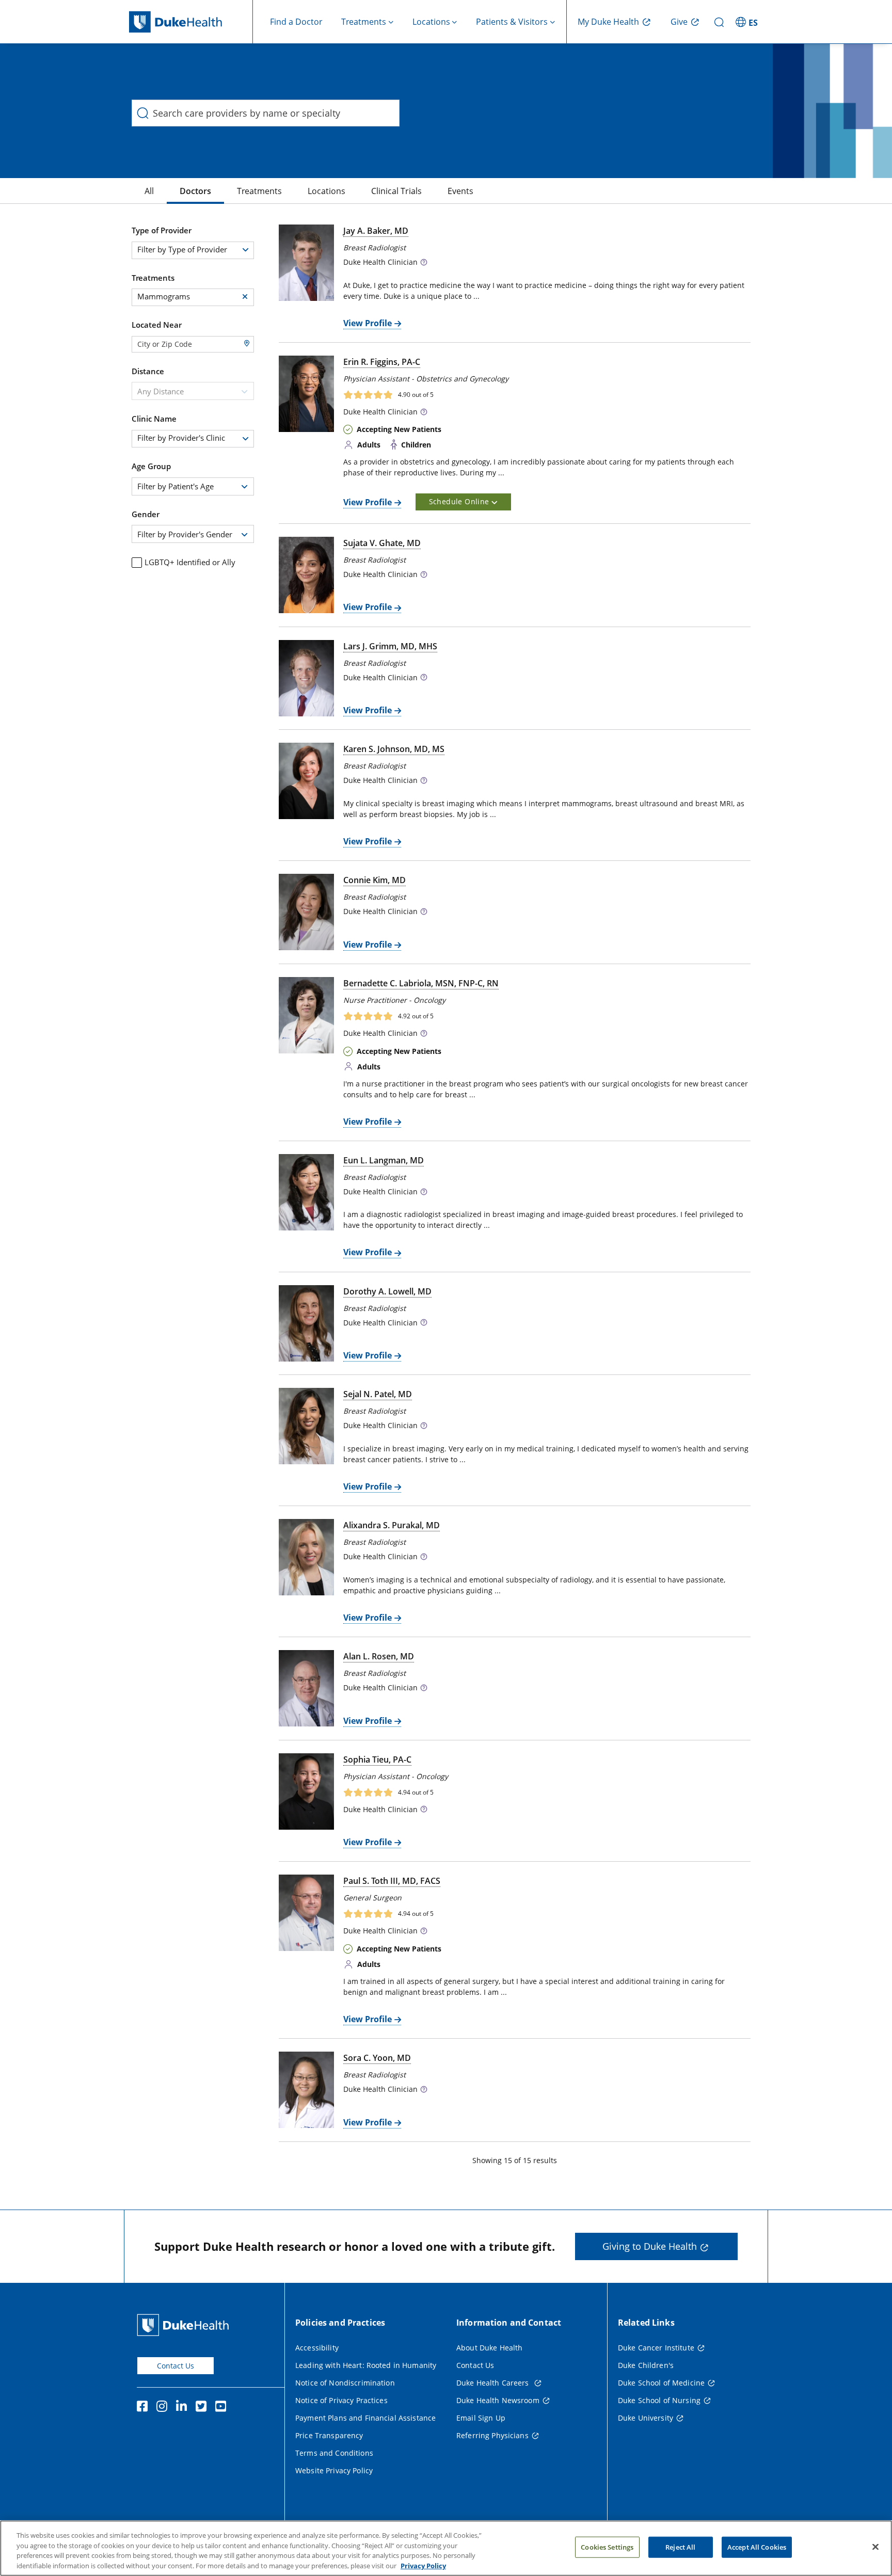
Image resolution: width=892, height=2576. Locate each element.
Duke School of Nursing (659, 2400)
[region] (446, 2548)
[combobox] (193, 391)
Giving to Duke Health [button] (650, 2246)
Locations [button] (431, 22)
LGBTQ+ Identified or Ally (190, 562)
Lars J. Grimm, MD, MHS (390, 646)
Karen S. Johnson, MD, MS (394, 749)
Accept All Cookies (757, 2547)
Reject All (680, 2547)
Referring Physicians (492, 2435)
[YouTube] (223, 2408)
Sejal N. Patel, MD (378, 1394)
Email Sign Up (481, 2418)
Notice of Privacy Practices (341, 2400)
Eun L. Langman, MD (384, 1160)
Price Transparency (329, 2435)
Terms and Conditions (334, 2453)
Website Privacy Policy (334, 2470)
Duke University (646, 2418)
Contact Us (176, 2366)
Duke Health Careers (494, 2383)
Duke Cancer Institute (656, 2348)
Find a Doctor (296, 22)
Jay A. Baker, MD (376, 231)
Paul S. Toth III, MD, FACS (392, 1881)
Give (679, 22)
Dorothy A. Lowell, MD (387, 1291)
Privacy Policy (423, 2565)
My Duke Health (608, 22)
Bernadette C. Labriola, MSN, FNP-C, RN (421, 983)
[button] (748, 22)
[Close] (875, 2547)
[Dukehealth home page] (191, 22)
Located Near (157, 325)
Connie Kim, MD (375, 880)
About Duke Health (489, 2348)
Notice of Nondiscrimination (345, 2383)
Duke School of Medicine (661, 2383)
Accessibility (317, 2348)
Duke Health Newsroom (498, 2400)
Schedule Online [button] (460, 501)
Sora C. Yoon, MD (377, 2058)
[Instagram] (164, 2408)
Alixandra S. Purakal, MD (392, 1525)
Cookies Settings (607, 2547)
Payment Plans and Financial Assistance (365, 2418)
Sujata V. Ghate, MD (382, 543)
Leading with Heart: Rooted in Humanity (366, 2365)
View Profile (368, 323)
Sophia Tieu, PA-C (377, 1759)
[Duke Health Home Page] (185, 2325)
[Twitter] (203, 2408)
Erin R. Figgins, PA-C (382, 362)
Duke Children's (646, 2365)
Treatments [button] (364, 22)
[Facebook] (145, 2408)
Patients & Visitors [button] (512, 22)
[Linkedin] (184, 2408)
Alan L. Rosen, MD (379, 1656)
